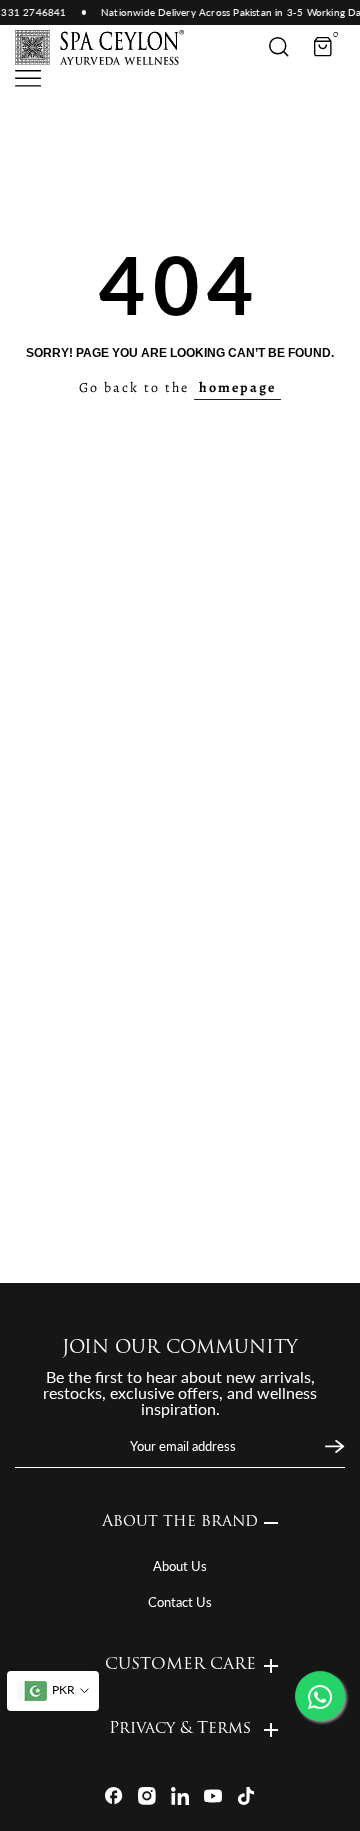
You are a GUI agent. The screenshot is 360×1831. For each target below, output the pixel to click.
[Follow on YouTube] (213, 1796)
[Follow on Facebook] (114, 1796)
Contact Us (180, 1602)
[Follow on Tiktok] (246, 1796)
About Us (180, 1566)
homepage (237, 387)
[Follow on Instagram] (147, 1796)
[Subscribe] (332, 1447)
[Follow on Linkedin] (180, 1796)
